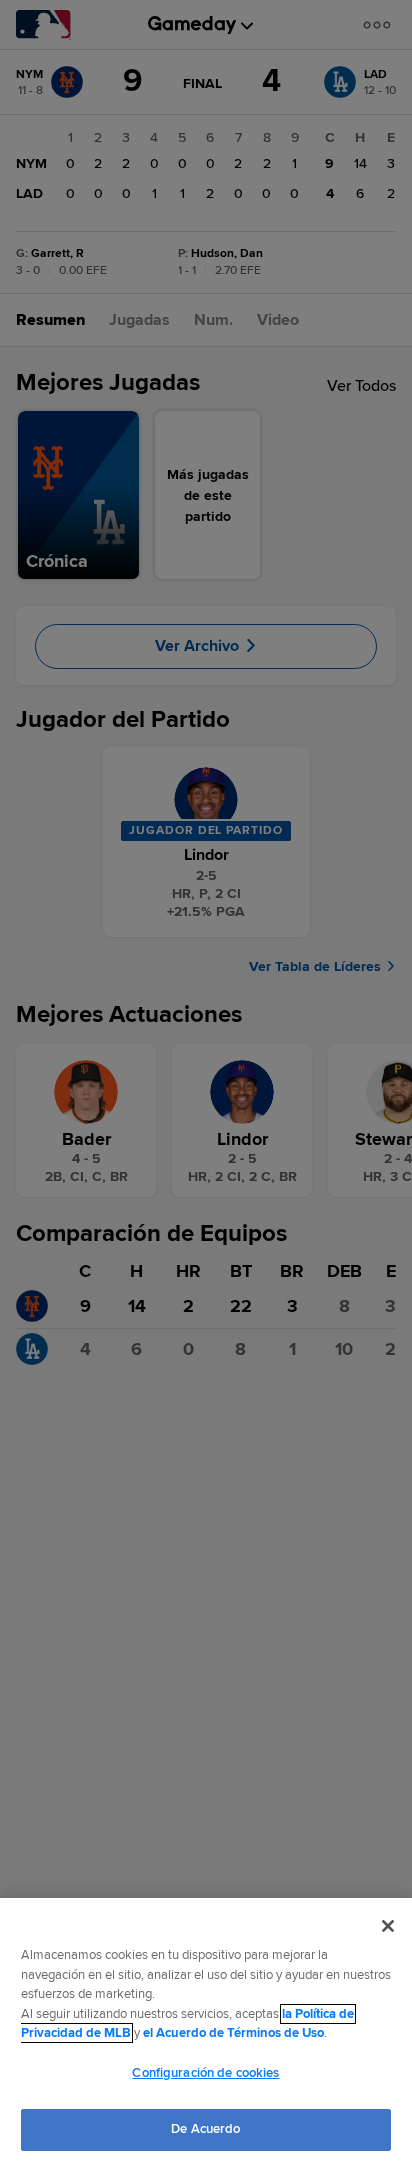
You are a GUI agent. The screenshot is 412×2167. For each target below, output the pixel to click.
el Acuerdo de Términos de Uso (233, 2033)
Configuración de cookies (205, 2073)
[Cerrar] (388, 1926)
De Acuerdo (205, 2129)
